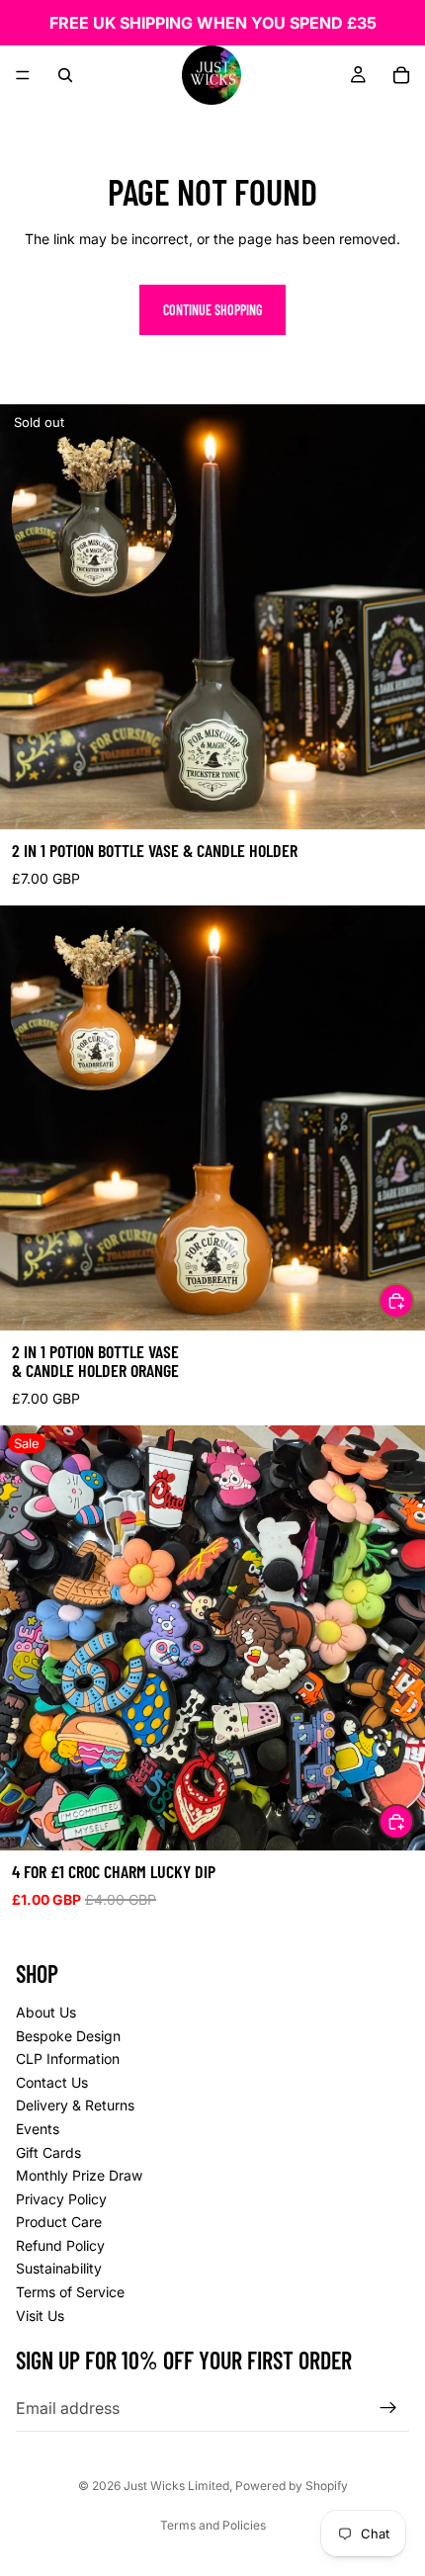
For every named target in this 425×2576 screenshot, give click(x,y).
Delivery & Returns (75, 2105)
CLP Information (68, 2059)
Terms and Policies (213, 2525)
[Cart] (401, 75)
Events (38, 2129)
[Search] (65, 75)
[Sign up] (388, 2408)
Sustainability (59, 2269)
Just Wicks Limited (176, 2486)
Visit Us (40, 2316)
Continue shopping (212, 310)
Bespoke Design (68, 2036)
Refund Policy (60, 2245)
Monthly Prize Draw (79, 2175)
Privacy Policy (61, 2199)
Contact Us (52, 2082)
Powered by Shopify (292, 2486)
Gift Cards (48, 2152)
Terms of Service (70, 2292)
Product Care (59, 2222)
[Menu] (23, 75)
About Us (46, 2012)
